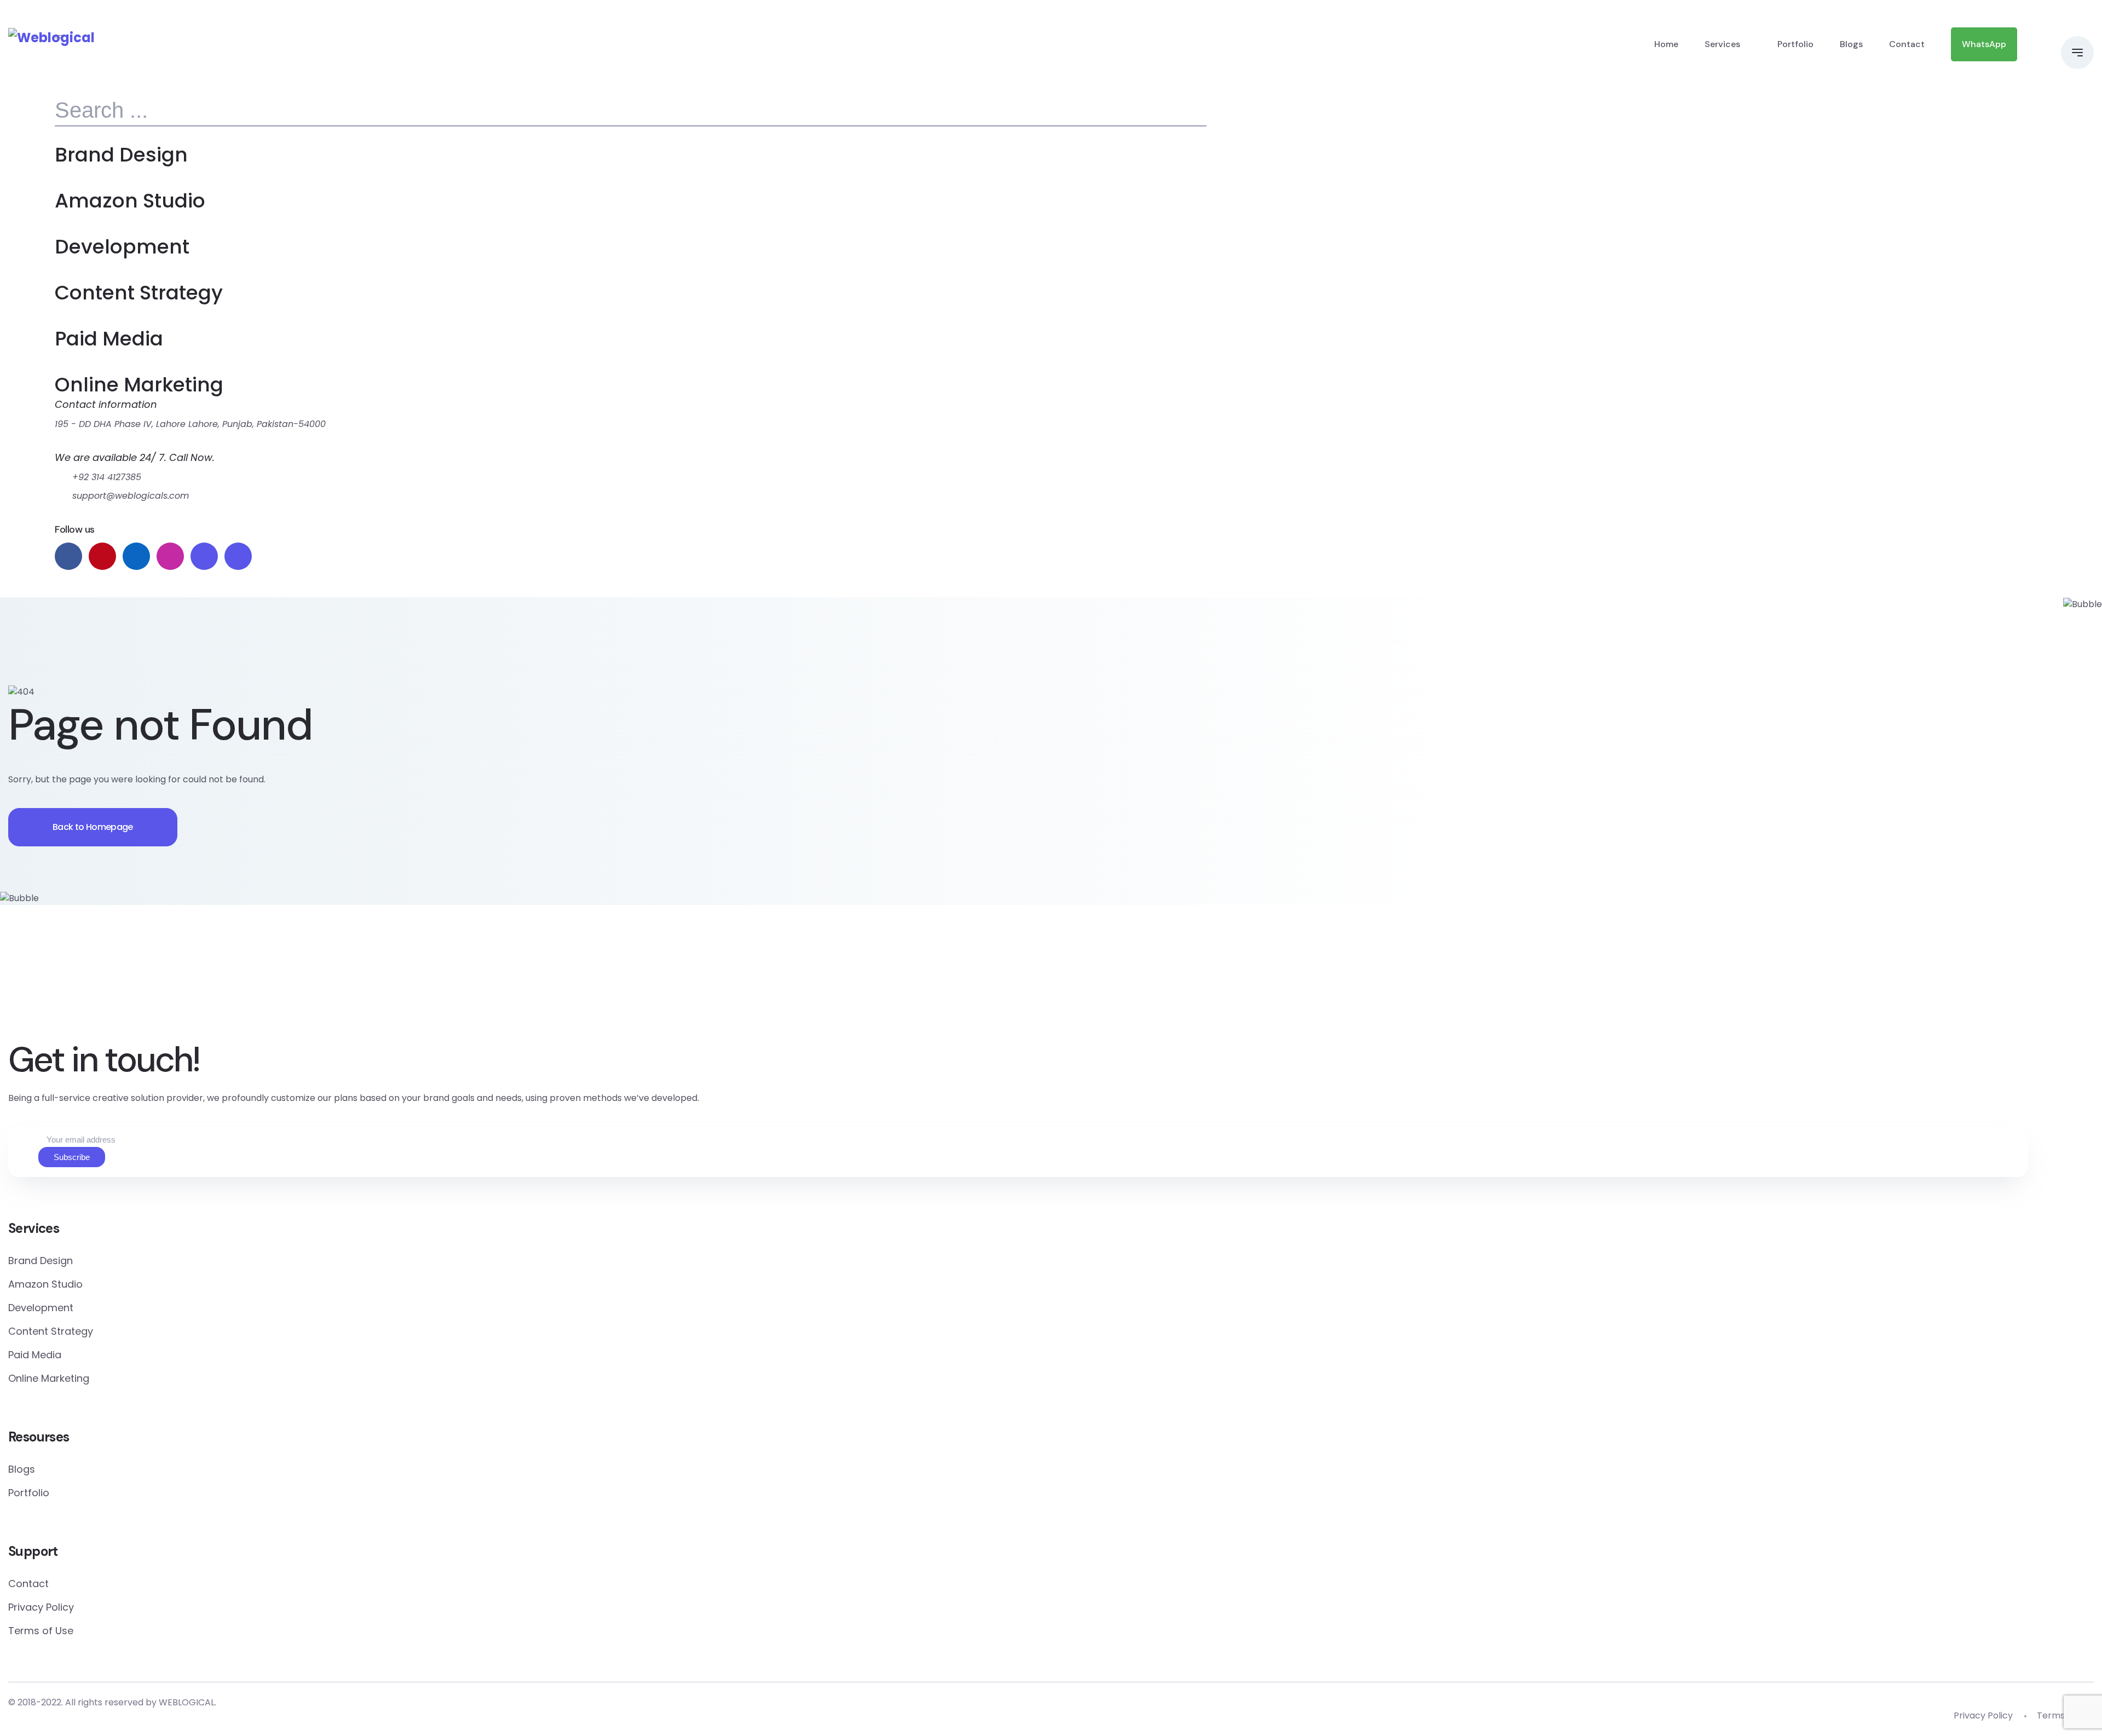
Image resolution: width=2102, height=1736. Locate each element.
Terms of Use (41, 1631)
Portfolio (1795, 44)
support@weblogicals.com (131, 496)
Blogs (1851, 44)
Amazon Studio (130, 201)
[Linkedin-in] (987, 986)
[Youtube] (1370, 986)
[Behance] (1242, 986)
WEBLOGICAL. (187, 1702)
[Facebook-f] (732, 986)
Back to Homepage (93, 827)
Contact (1907, 44)
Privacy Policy (41, 1607)
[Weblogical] (51, 38)
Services (1722, 44)
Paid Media (109, 339)
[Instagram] (1115, 986)
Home (1666, 44)
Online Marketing (139, 385)
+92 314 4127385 (107, 477)
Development (122, 247)
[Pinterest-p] (860, 986)
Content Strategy (139, 293)
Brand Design (121, 155)
